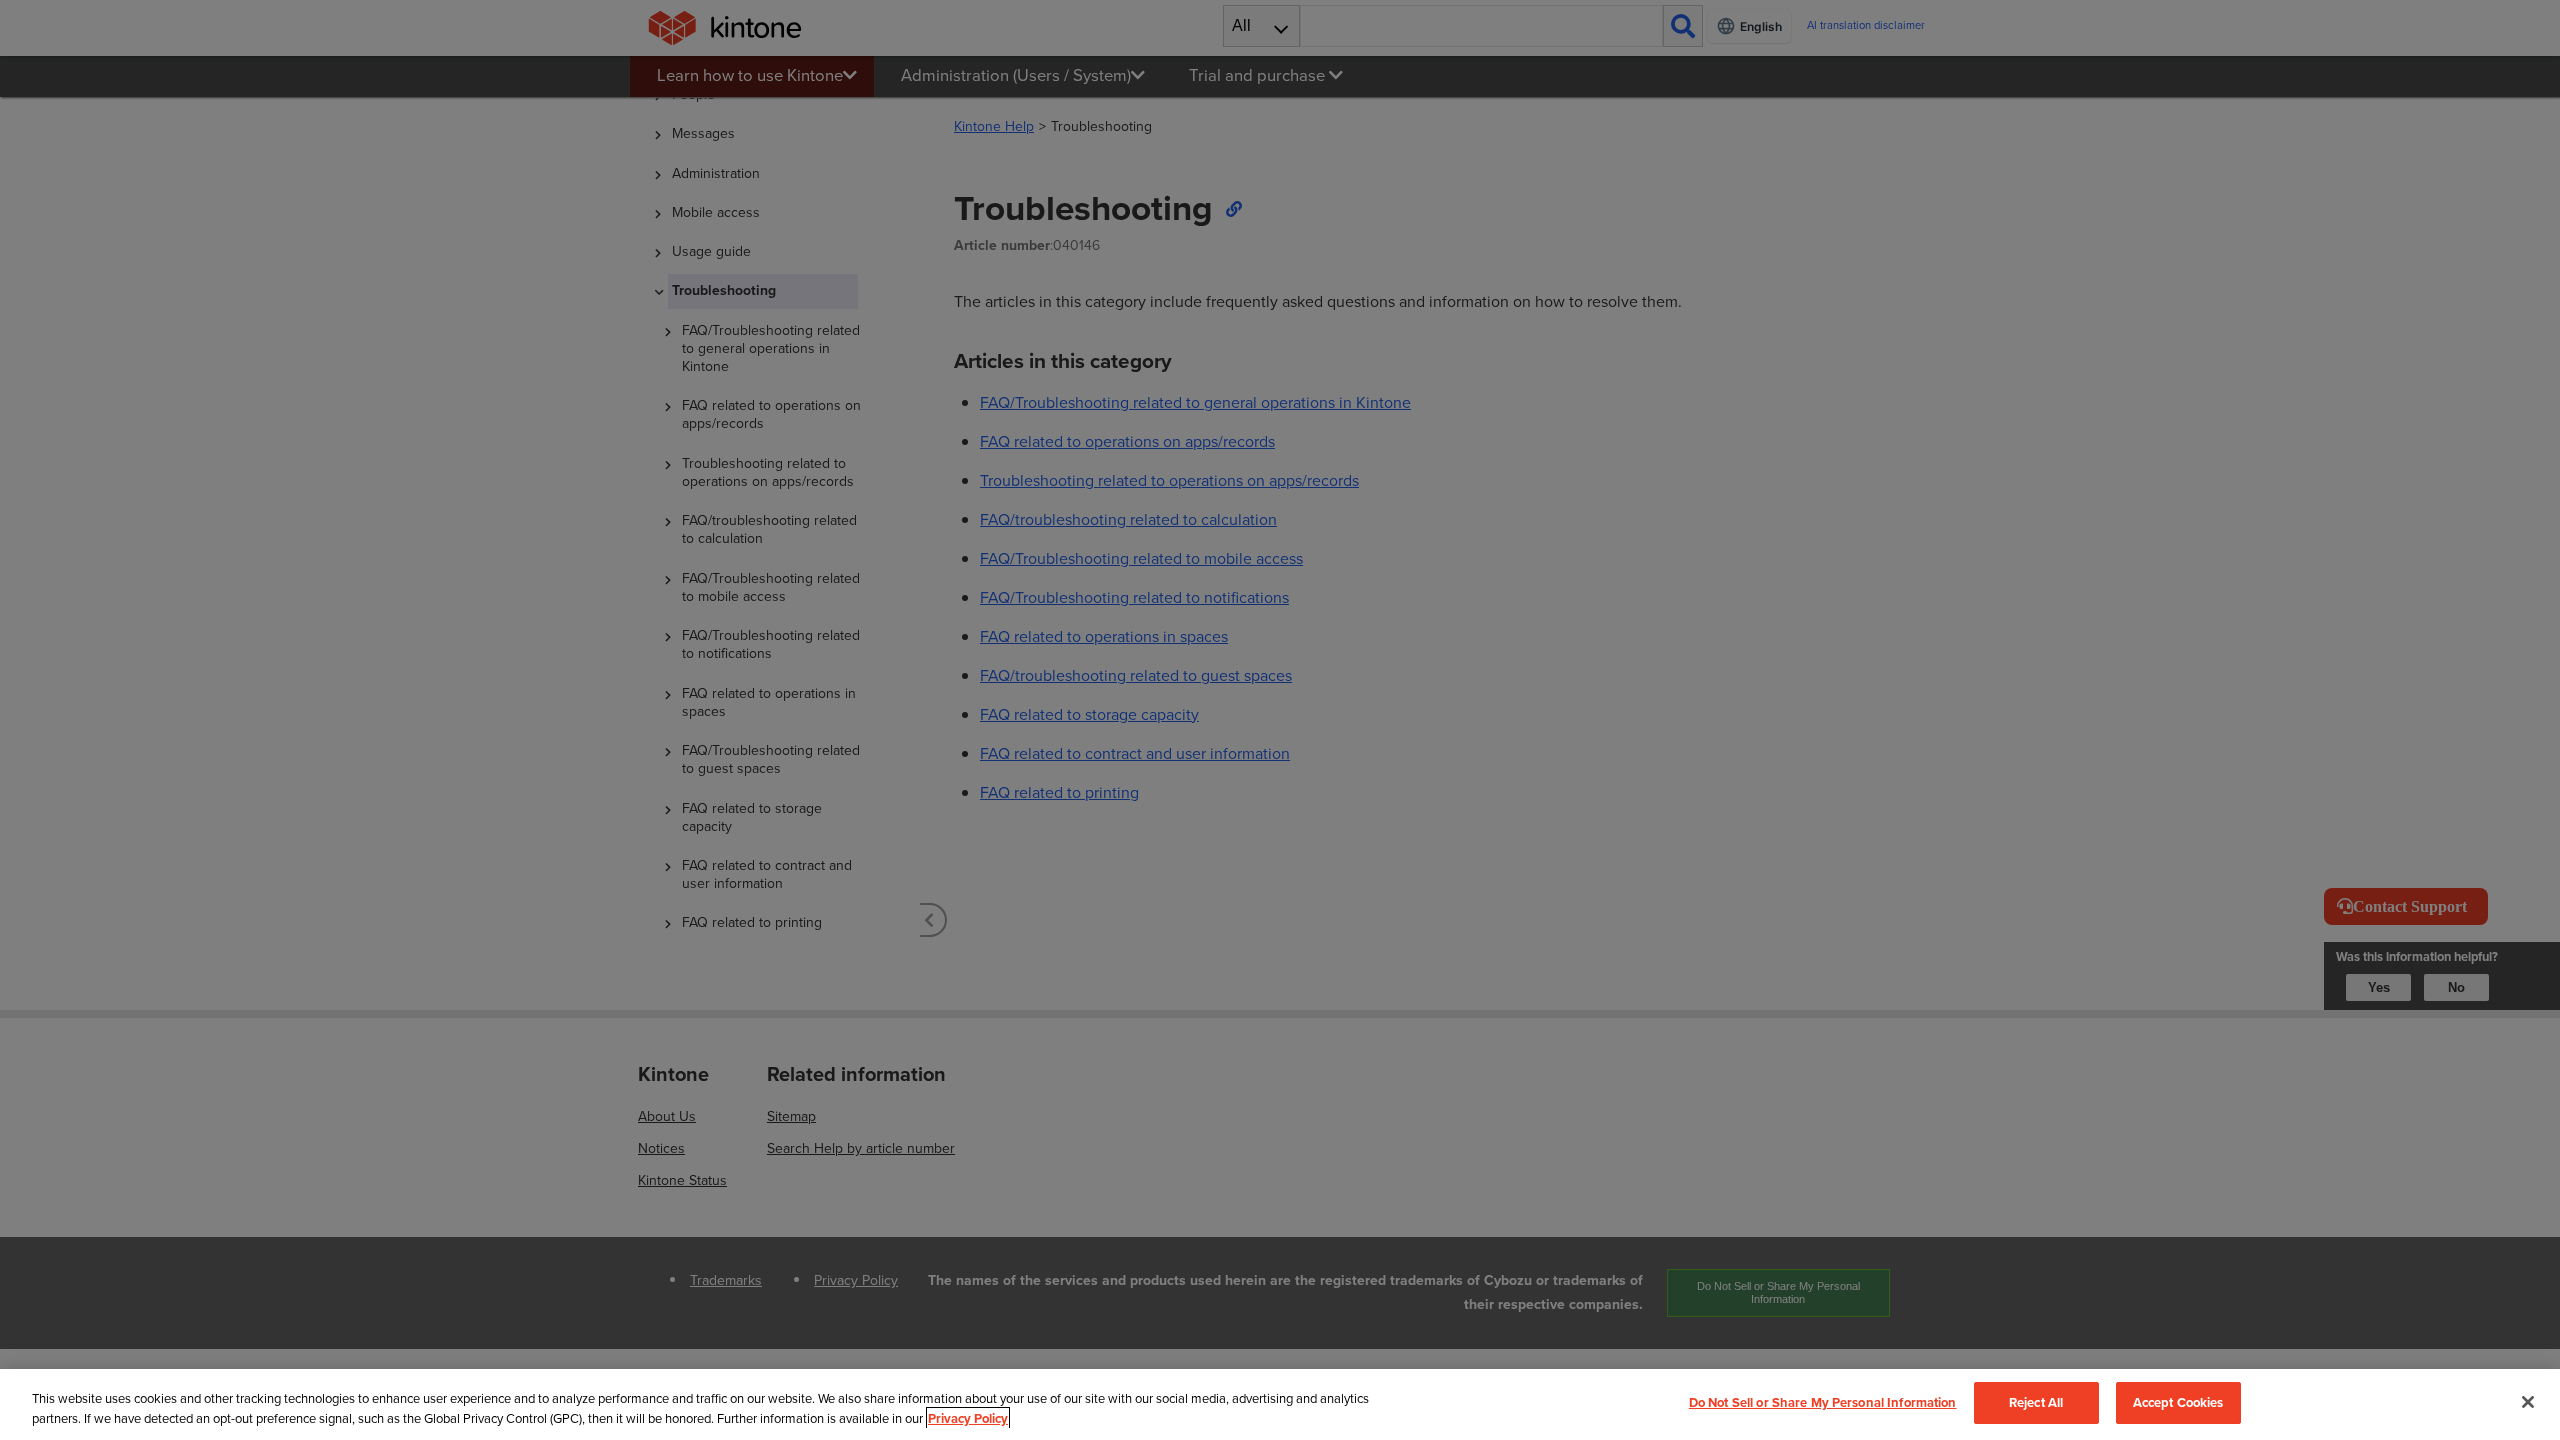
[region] (1280, 1404)
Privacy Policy (968, 1418)
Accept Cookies (2178, 1402)
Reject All (2036, 1402)
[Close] (2528, 1402)
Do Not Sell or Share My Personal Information (1823, 1402)
